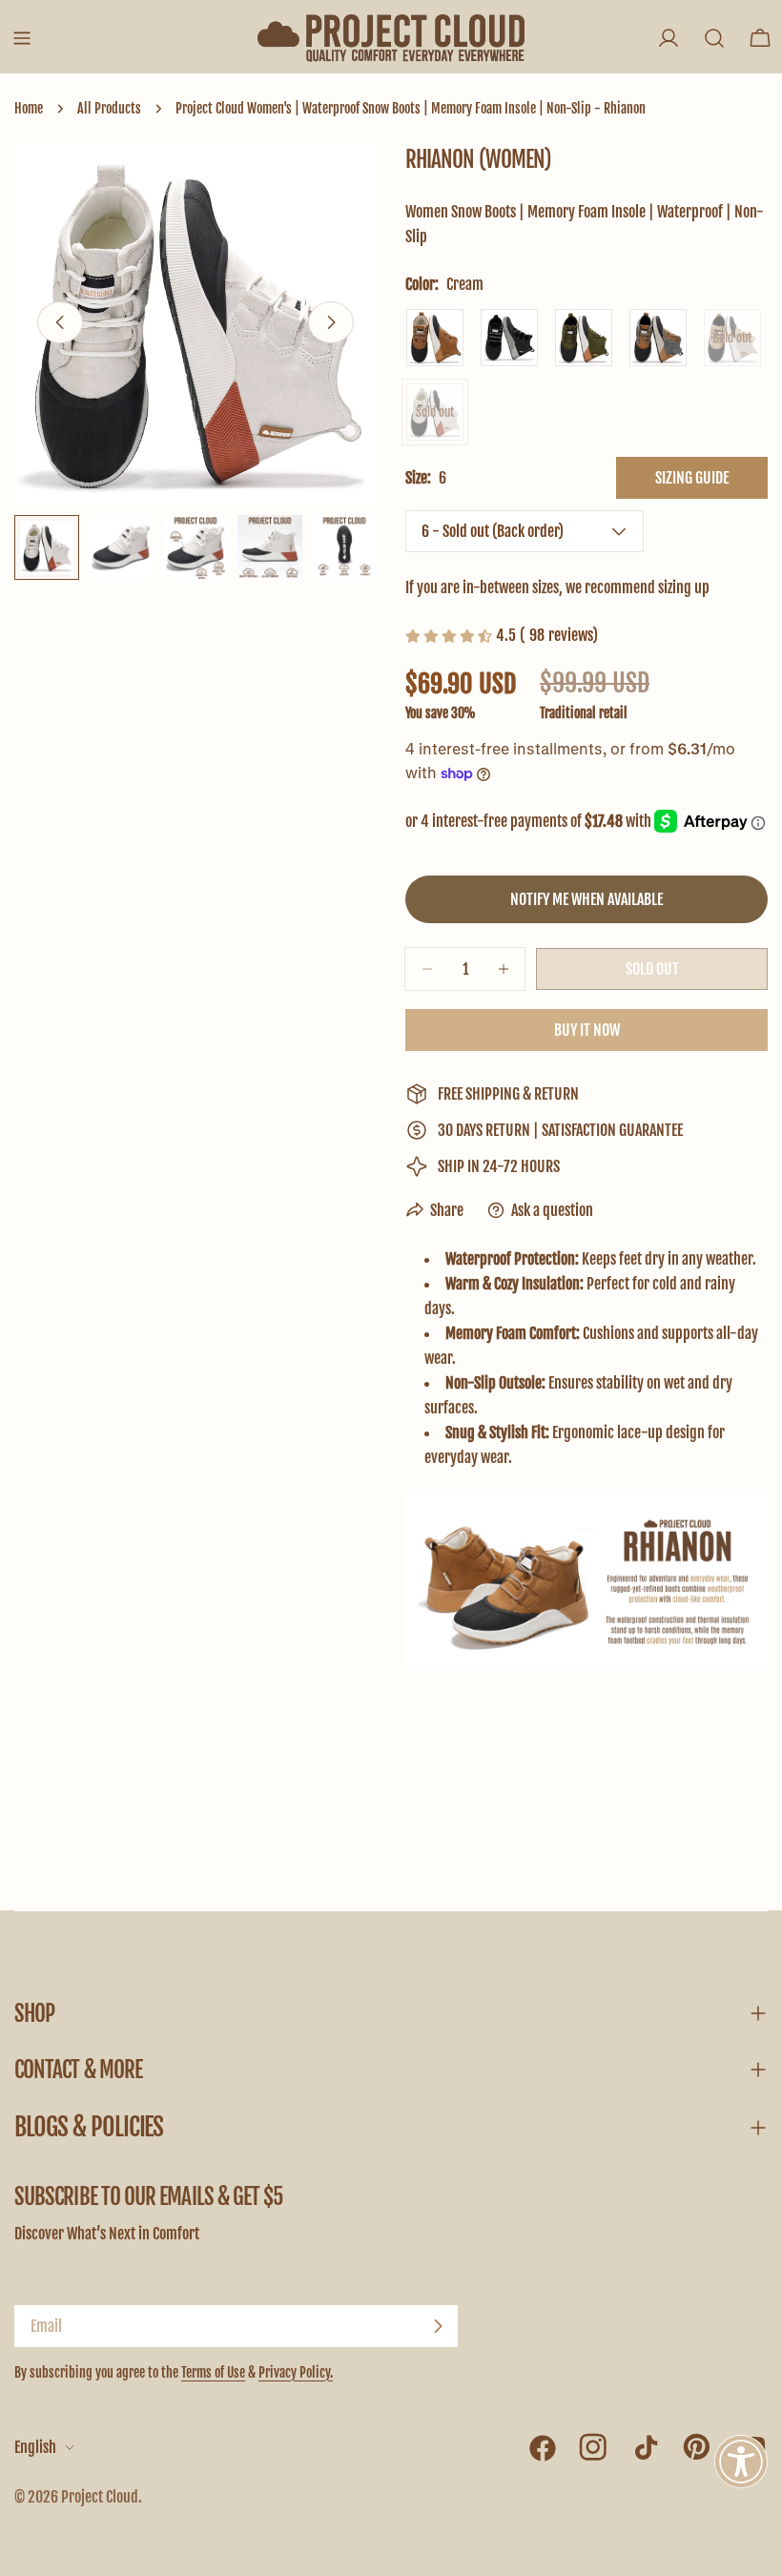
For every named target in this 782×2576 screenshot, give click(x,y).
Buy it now (587, 1030)
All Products (109, 108)
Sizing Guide (692, 478)
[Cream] (435, 412)
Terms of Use (213, 2372)
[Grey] (658, 338)
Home (29, 108)
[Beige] (732, 338)
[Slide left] (60, 322)
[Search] (714, 38)
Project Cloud (100, 2497)
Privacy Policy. (296, 2372)
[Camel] (435, 338)
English (35, 2447)
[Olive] (584, 338)
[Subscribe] (438, 2326)
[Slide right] (331, 322)
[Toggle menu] (22, 38)
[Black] (509, 338)
